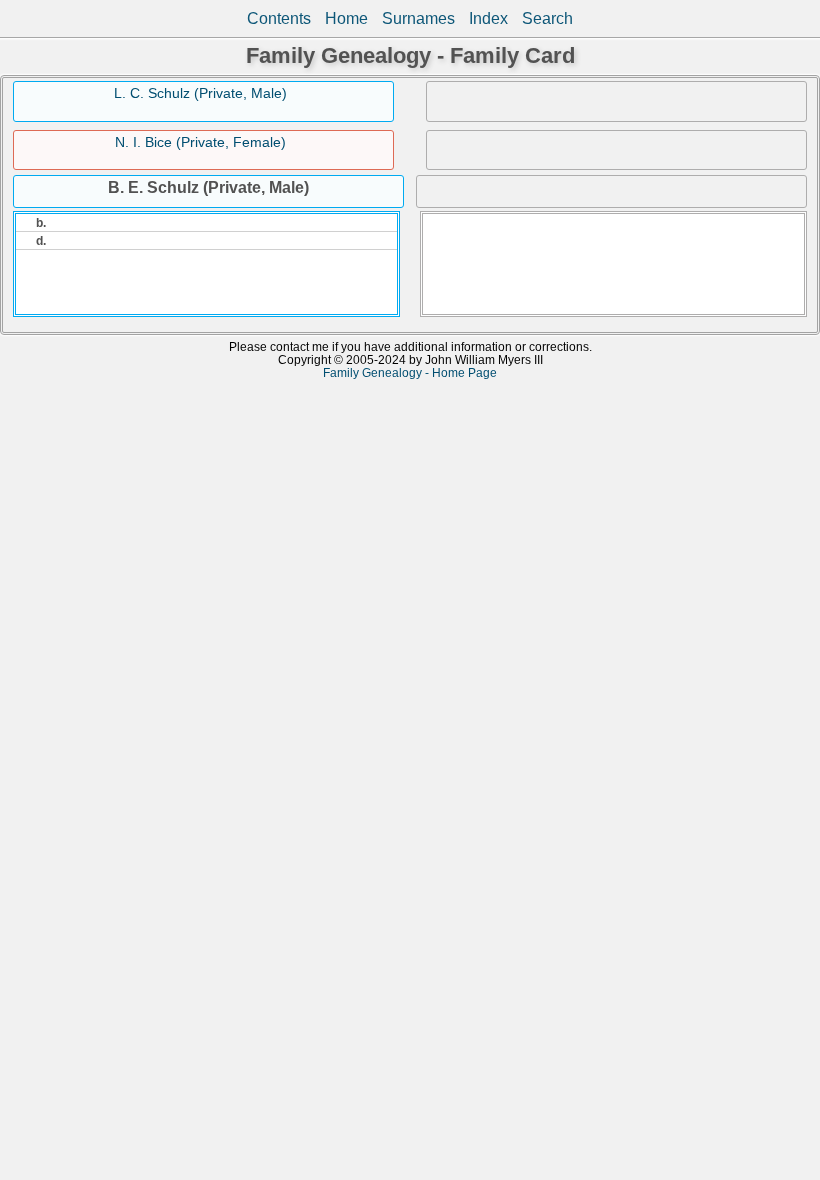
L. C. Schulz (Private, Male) (200, 93)
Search (547, 18)
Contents (279, 18)
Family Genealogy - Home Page (410, 372)
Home (346, 18)
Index (488, 18)
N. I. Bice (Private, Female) (200, 142)
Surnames (418, 18)
